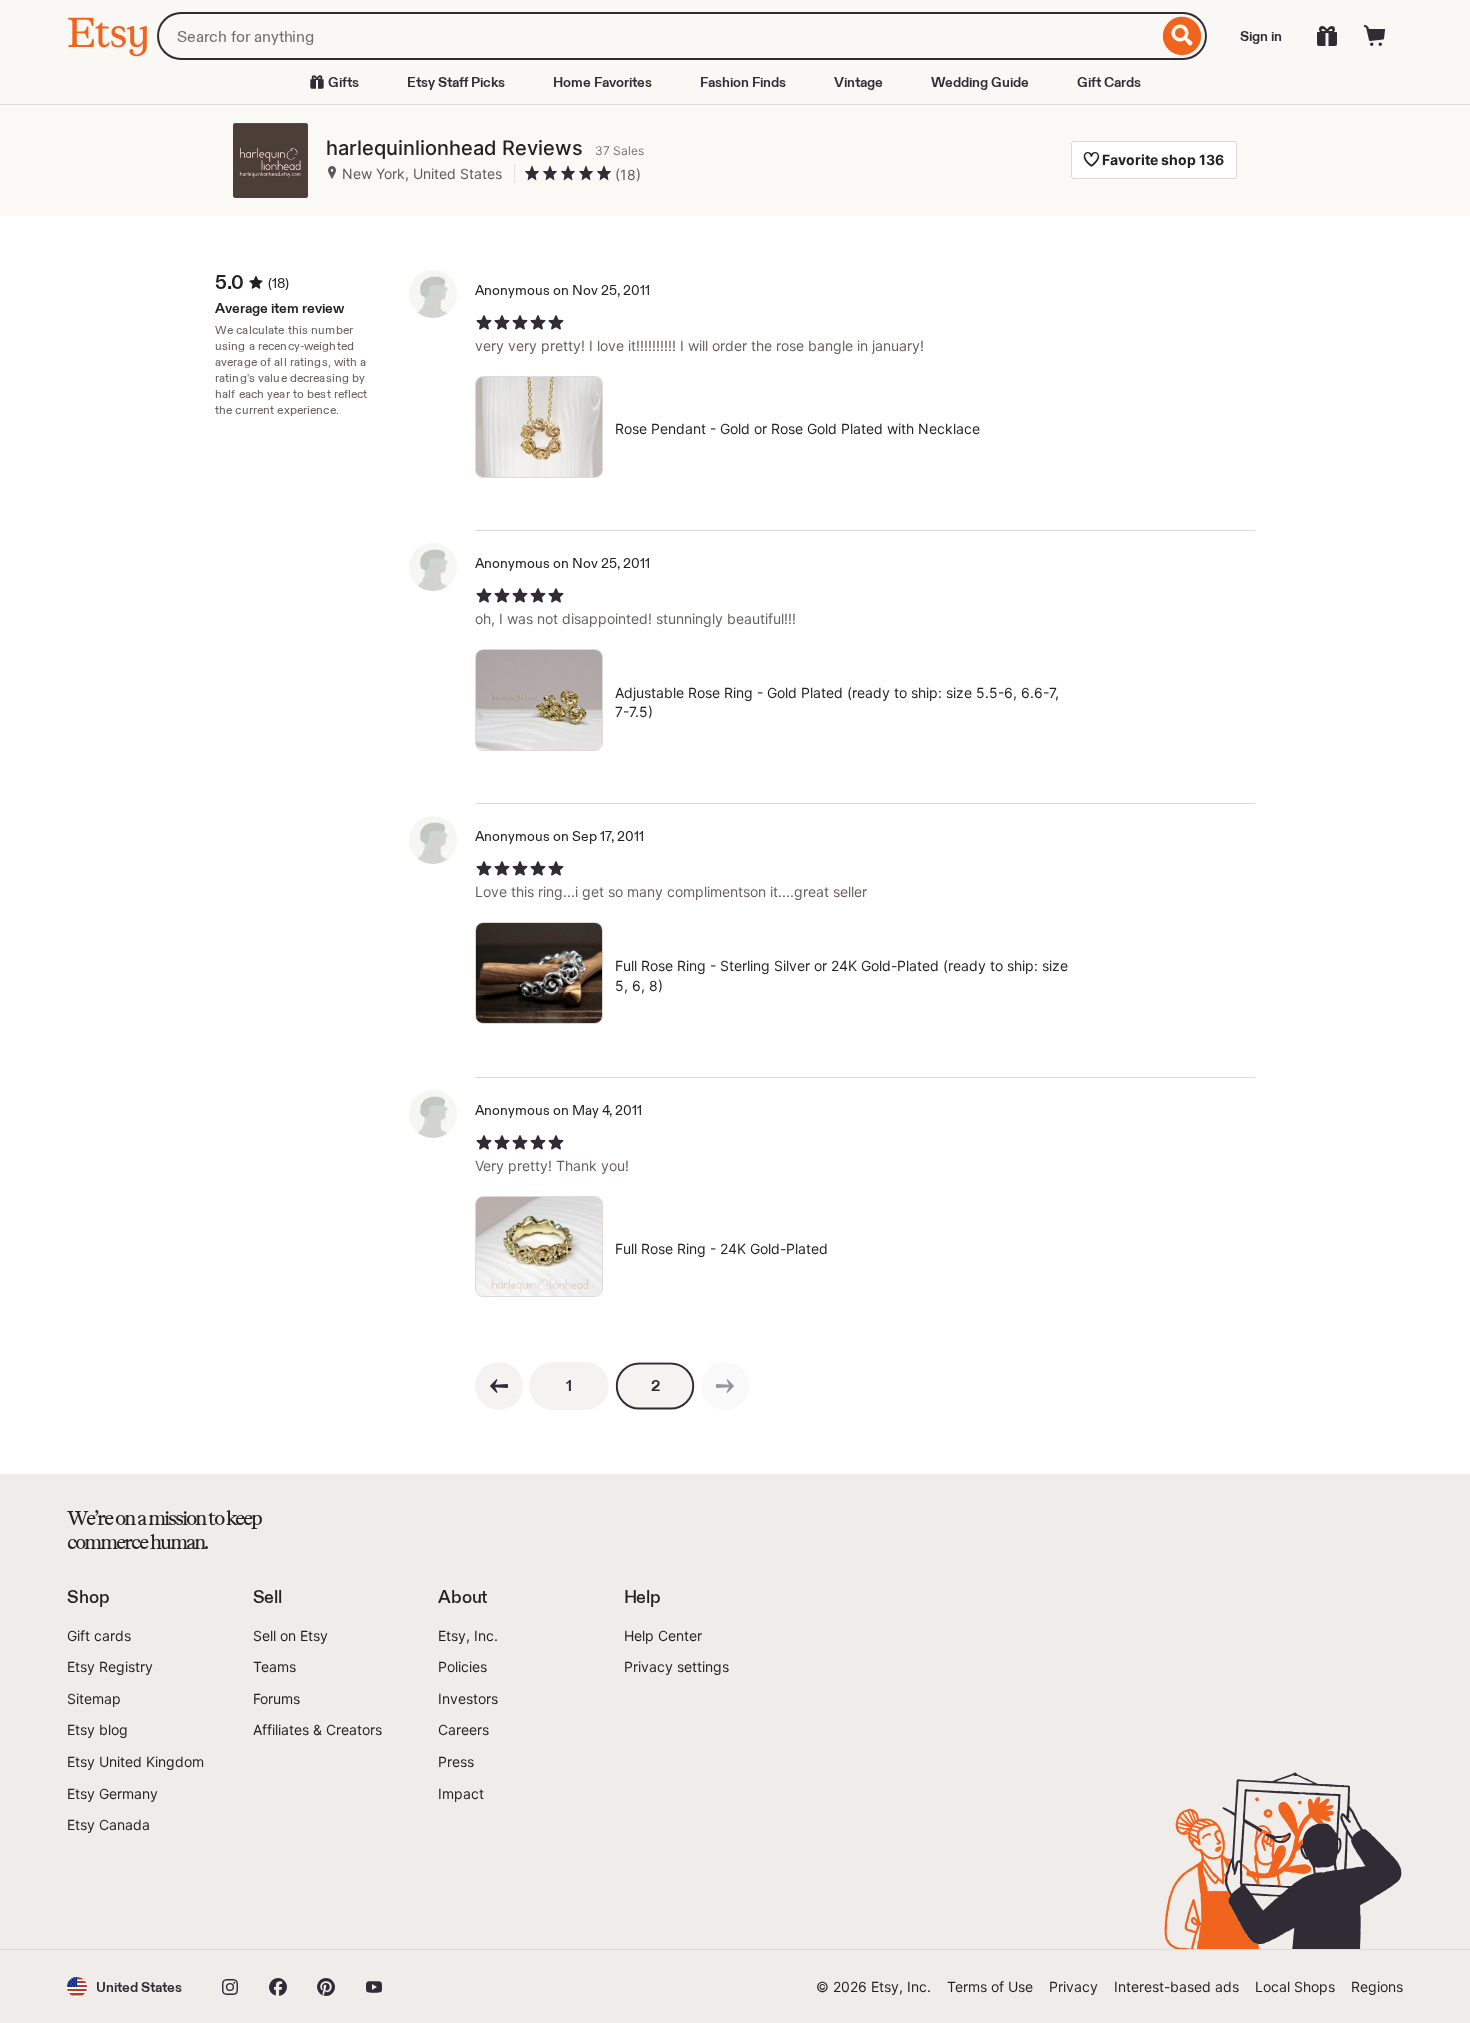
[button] (124, 1986)
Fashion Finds (743, 82)
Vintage (858, 82)
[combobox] (657, 36)
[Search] (1182, 36)
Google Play (285, 1893)
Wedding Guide (980, 82)
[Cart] (1375, 36)
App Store (134, 1893)
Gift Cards (1109, 82)
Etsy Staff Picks (456, 82)
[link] (725, 1386)
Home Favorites (602, 82)
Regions (1377, 1986)
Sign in (1261, 36)
